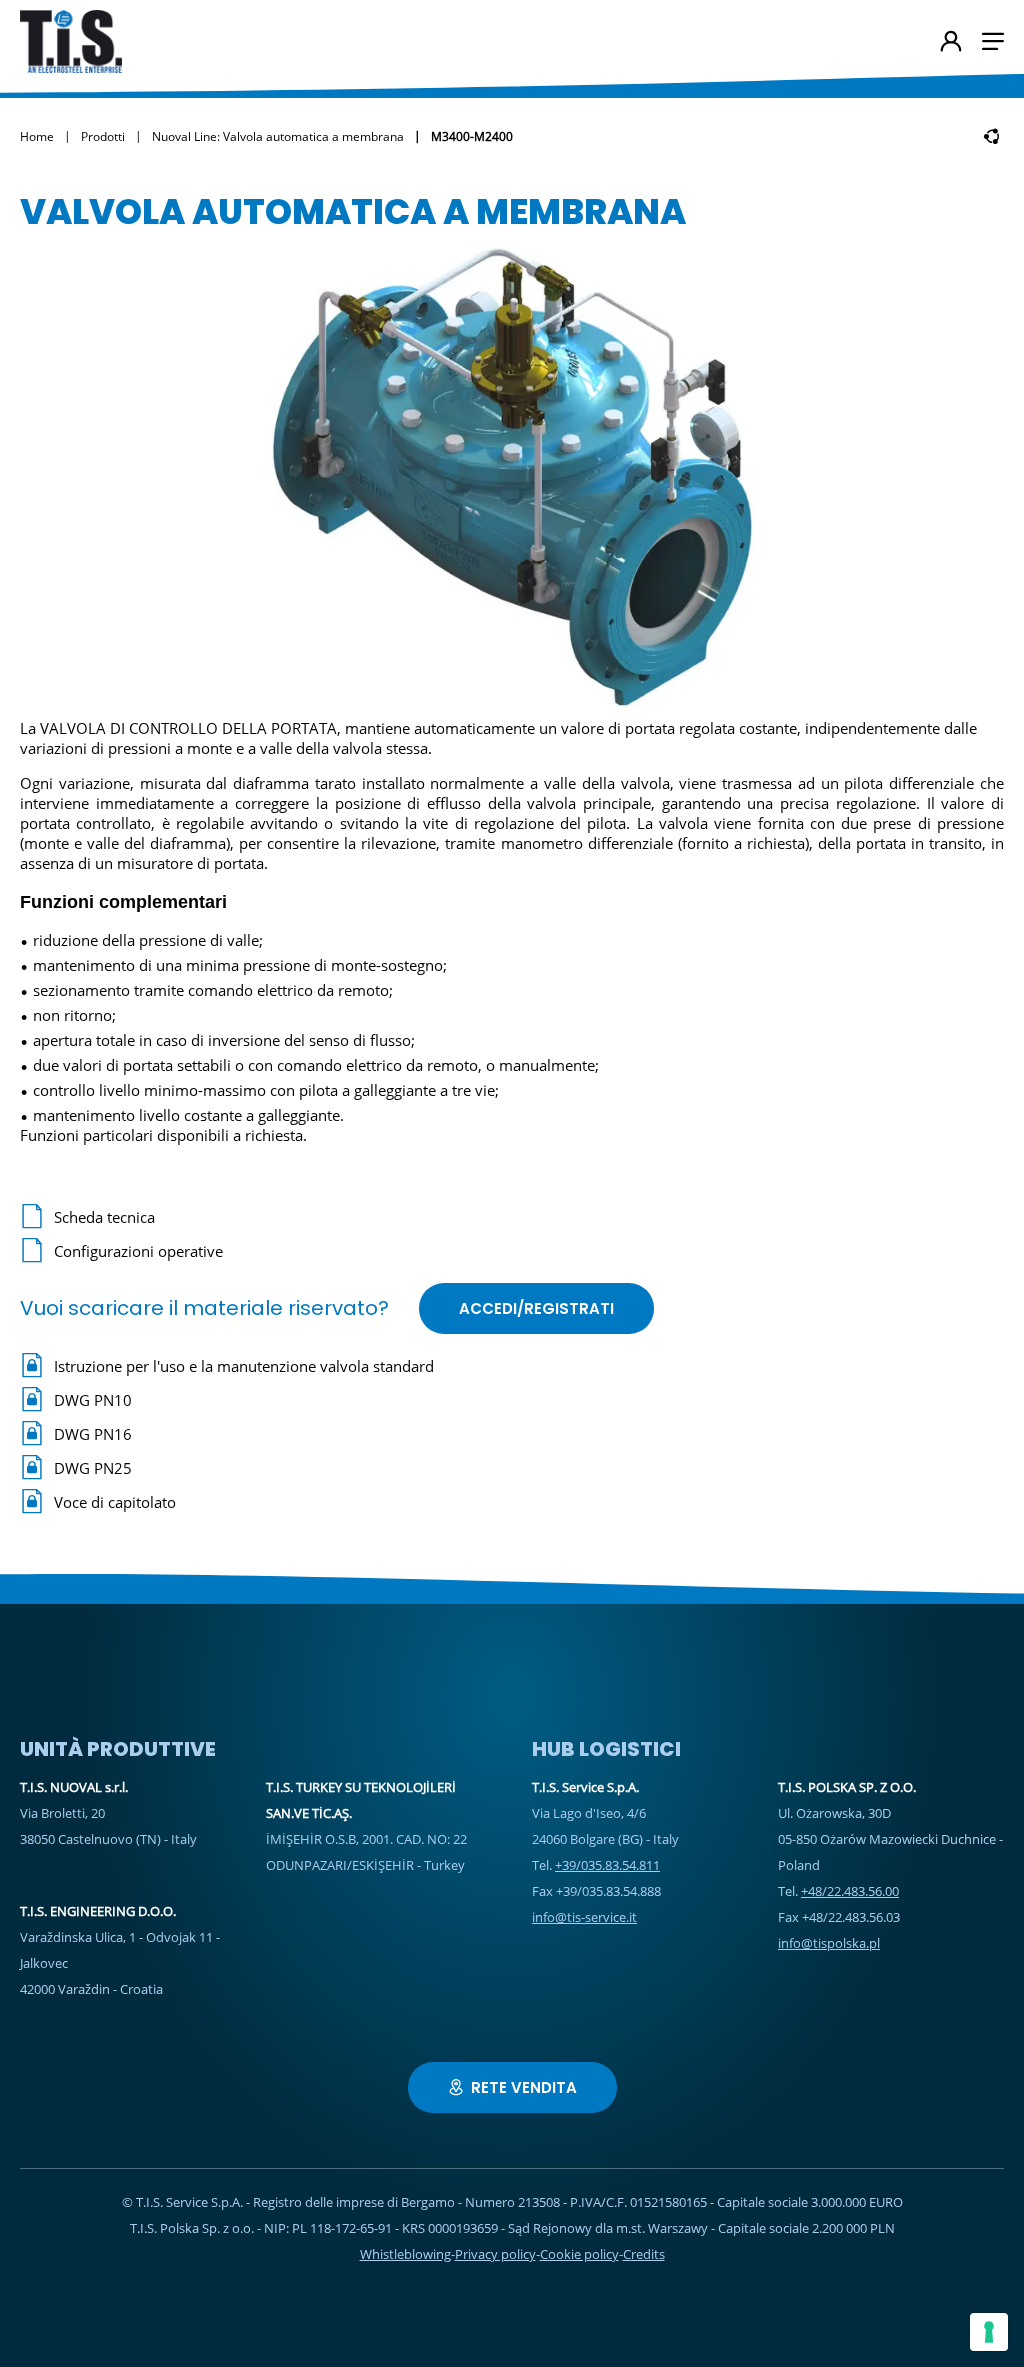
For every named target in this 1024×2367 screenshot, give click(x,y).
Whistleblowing (405, 2254)
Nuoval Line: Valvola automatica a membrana (278, 136)
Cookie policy (579, 2254)
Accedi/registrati (536, 1308)
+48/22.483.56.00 (850, 1891)
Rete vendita (524, 2087)
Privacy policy (495, 2254)
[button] (993, 41)
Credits (644, 2254)
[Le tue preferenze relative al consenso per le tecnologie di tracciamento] (989, 2332)
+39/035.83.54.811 (607, 1865)
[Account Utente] (951, 43)
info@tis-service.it (584, 1917)
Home (37, 136)
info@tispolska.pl (829, 1943)
